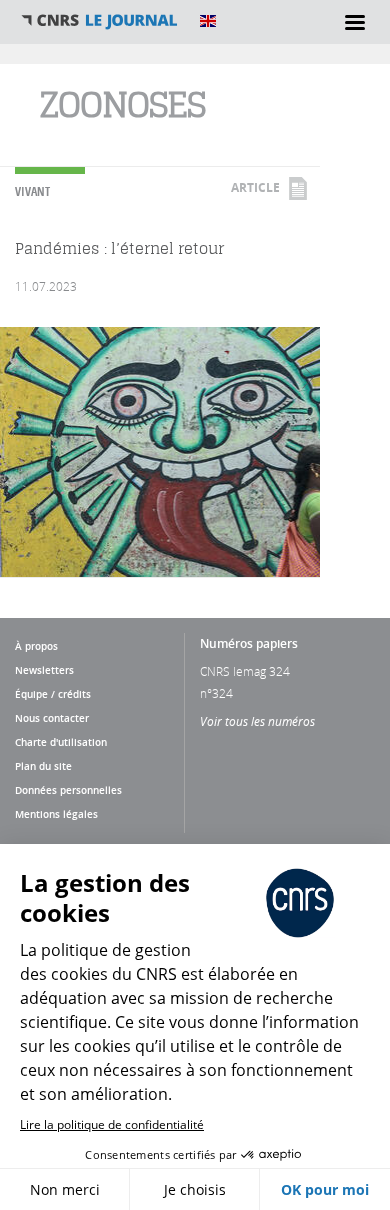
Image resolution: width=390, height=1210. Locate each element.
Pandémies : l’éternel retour (119, 248)
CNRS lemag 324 (245, 671)
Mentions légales (56, 814)
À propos (36, 646)
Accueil (100, 21)
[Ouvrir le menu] (355, 22)
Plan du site (43, 766)
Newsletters (44, 670)
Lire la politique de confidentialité (112, 1124)
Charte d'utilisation (61, 742)
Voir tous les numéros (257, 721)
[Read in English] (208, 21)
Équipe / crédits (53, 694)
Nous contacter (52, 718)
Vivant (32, 191)
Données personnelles (68, 790)
